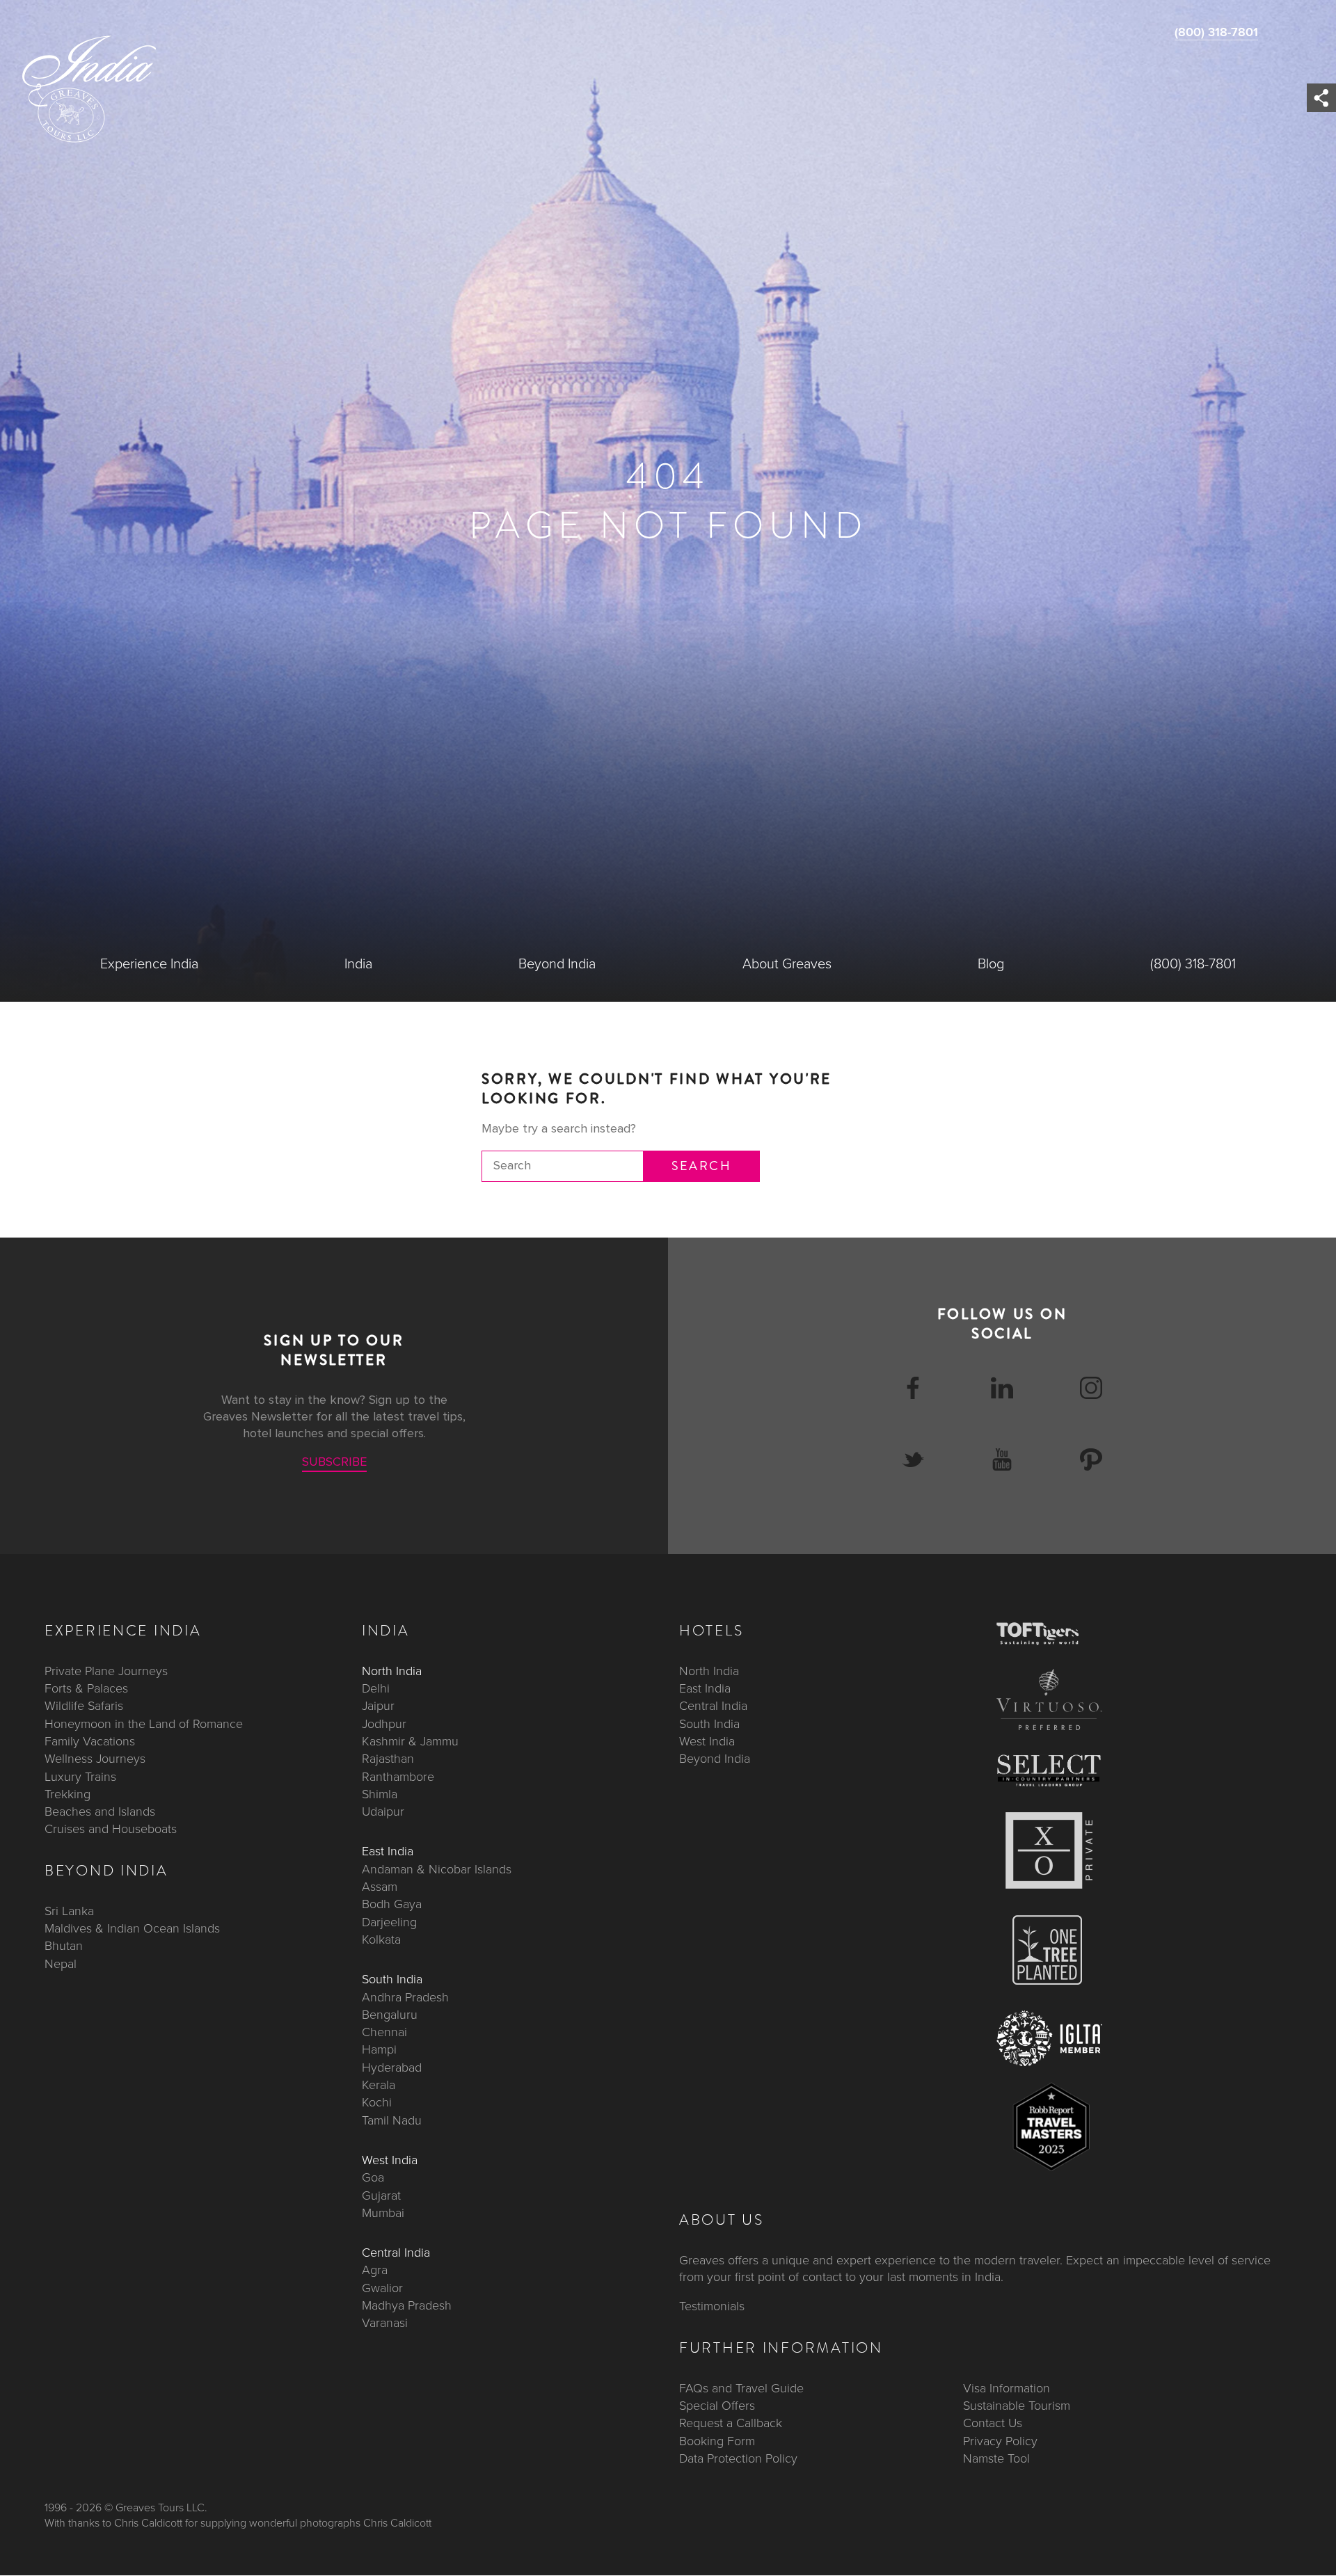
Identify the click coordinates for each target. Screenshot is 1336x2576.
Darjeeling (389, 1922)
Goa (373, 2177)
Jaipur (378, 1706)
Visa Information (1007, 2388)
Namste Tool (996, 2458)
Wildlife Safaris (84, 1706)
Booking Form (717, 2441)
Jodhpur (384, 1724)
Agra (375, 2271)
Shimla (380, 1794)
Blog (991, 964)
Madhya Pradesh (407, 2305)
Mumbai (383, 2213)
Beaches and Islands (100, 1811)
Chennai (384, 2032)
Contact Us (993, 2424)
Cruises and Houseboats (111, 1830)
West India (390, 2160)
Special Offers (717, 2406)
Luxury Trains (80, 1777)
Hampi (379, 2050)
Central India (396, 2253)
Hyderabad (392, 2067)
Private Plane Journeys (106, 1671)
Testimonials (712, 2307)
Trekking (67, 1794)
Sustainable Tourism (1017, 2406)
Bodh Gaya (392, 1905)
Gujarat (381, 2195)
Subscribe (334, 1462)
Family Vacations (90, 1741)
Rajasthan (388, 1759)
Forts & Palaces (86, 1688)
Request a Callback (731, 2424)
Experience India (149, 964)
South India (392, 1980)
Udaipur (383, 1811)
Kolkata (381, 1939)
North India (392, 1671)
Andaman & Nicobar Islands (437, 1869)
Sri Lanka (69, 1911)
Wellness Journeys (95, 1759)
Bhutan (64, 1946)
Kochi (377, 2103)
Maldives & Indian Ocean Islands (132, 1928)
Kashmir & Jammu (410, 1741)
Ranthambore (398, 1777)
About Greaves (787, 964)
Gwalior (382, 2288)
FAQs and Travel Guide (741, 2388)
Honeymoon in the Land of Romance (144, 1724)
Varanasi (385, 2323)
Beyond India (557, 964)
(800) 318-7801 (1216, 32)
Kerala (379, 2085)
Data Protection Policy (738, 2458)
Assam (380, 1887)
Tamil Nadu (392, 2120)
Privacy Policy (1000, 2441)
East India (388, 1852)
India (358, 964)
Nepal (61, 1964)
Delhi (376, 1688)
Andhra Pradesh (405, 1997)
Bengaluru (390, 2015)
